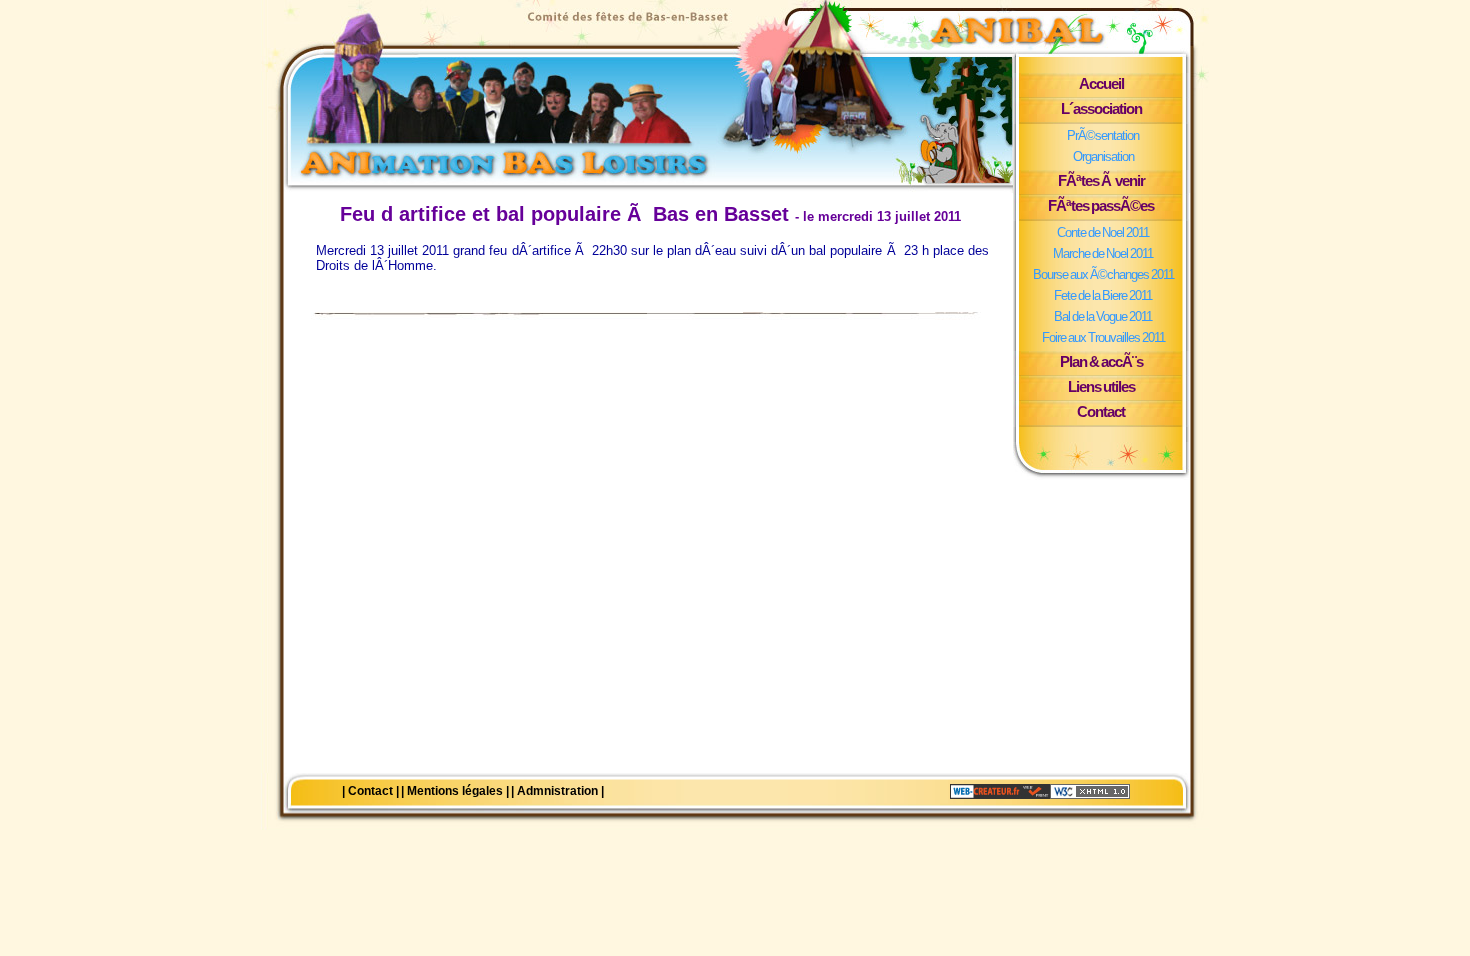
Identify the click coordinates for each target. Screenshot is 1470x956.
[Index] (645, 90)
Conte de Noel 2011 (1103, 232)
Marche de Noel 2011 (1103, 253)
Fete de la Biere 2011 (1103, 295)
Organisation (1103, 156)
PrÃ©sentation (1103, 135)
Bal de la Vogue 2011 (1103, 316)
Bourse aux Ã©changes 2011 (1103, 274)
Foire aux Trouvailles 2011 (1103, 337)
